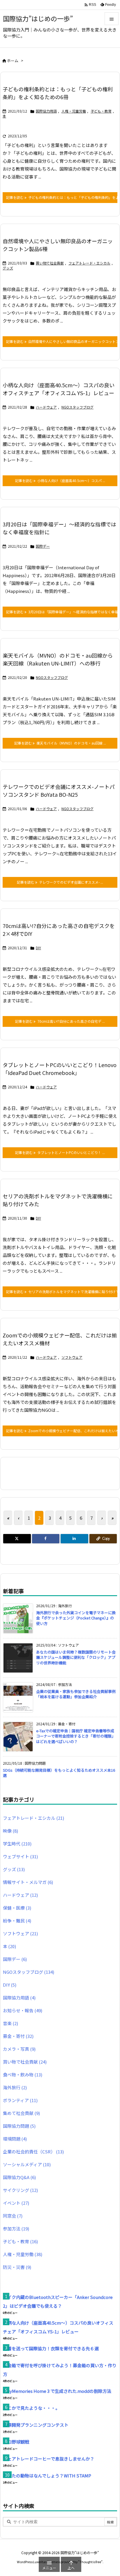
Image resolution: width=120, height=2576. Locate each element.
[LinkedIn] (74, 1539)
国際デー (43, 546)
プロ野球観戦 (16, 2442)
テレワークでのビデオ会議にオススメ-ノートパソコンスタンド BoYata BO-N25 (59, 790)
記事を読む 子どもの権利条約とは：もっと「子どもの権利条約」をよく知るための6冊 (62, 197)
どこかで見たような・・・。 (31, 2408)
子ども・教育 (101, 111)
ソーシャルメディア (27, 2164)
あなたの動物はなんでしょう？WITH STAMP (47, 2476)
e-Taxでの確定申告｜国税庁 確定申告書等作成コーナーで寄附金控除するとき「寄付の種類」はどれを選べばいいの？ (76, 1736)
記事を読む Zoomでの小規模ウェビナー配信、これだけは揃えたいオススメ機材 (62, 1431)
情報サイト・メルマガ (28, 1882)
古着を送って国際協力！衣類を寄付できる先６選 (51, 2348)
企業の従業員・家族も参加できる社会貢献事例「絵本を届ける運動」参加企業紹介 (76, 1694)
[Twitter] (17, 1539)
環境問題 (15, 2139)
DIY (38, 948)
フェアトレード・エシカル (89, 263)
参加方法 (16, 2229)
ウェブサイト (20, 1856)
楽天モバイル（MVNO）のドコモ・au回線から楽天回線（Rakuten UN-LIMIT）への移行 (58, 659)
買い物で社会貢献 (50, 263)
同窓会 (13, 2216)
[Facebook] (46, 1539)
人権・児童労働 (74, 111)
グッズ (8, 268)
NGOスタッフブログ (77, 407)
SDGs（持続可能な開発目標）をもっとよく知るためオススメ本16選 (59, 1773)
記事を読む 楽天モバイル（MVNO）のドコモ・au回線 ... (60, 743)
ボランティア (20, 2100)
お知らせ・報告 (23, 2010)
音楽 (10, 2023)
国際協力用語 (46, 111)
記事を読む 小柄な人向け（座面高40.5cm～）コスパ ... (60, 480)
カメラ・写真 (19, 2049)
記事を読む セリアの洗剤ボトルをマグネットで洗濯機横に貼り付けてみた (62, 1291)
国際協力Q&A (19, 2177)
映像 (10, 1831)
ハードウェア (46, 407)
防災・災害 (17, 2267)
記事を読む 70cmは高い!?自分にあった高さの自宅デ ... (60, 1021)
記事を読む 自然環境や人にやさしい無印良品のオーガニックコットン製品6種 (62, 341)
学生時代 (17, 1844)
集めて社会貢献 (21, 2113)
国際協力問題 (19, 2126)
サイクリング (20, 2190)
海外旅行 (15, 2087)
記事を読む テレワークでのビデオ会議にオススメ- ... (60, 882)
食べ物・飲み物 (23, 2075)
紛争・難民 (17, 1921)
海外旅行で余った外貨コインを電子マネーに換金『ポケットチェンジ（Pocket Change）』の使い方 (76, 1618)
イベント (16, 2203)
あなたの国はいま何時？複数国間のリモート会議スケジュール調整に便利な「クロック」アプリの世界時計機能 (76, 1657)
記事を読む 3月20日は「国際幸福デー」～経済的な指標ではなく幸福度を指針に (62, 612)
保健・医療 (17, 1908)
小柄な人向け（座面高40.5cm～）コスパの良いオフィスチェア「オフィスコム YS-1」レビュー (59, 389)
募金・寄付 (18, 2036)
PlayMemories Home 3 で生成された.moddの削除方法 (57, 2391)
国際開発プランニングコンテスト (36, 2425)
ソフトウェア (72, 1357)
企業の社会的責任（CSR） (33, 2152)
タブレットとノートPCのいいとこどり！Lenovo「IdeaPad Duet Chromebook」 (60, 1069)
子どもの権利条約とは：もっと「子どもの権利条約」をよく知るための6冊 (58, 93)
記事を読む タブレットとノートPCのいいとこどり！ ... (60, 1152)
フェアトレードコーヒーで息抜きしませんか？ (49, 2459)
